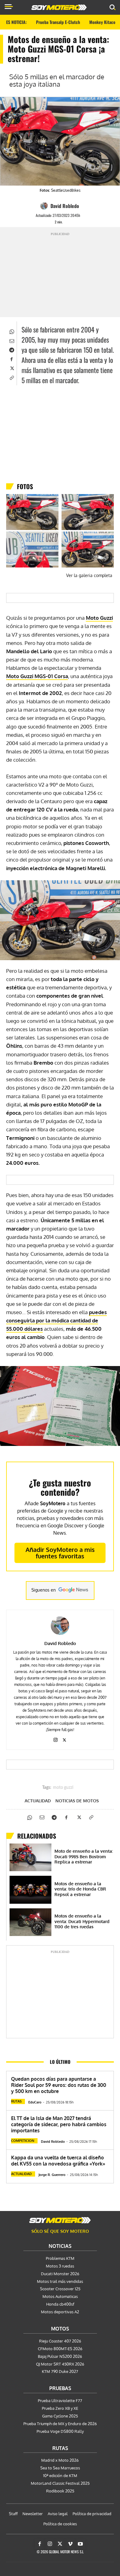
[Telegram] (11, 349)
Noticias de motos (77, 1801)
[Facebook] (11, 359)
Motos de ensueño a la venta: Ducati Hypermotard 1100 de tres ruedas (82, 1921)
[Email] (11, 340)
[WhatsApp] (11, 331)
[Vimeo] (70, 2544)
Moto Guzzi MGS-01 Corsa (37, 676)
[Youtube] (80, 2544)
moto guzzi (63, 1788)
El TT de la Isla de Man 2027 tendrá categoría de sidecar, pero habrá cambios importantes (59, 2124)
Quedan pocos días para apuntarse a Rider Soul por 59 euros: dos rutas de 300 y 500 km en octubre (59, 2085)
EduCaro (35, 2102)
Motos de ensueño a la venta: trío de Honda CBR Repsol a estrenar (80, 1889)
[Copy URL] (11, 377)
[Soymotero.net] (60, 2220)
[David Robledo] (45, 206)
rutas (16, 2101)
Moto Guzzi (99, 618)
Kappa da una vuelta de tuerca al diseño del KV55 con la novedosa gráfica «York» (58, 2161)
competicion (23, 2141)
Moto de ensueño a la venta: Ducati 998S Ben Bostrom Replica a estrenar (84, 1856)
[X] (11, 368)
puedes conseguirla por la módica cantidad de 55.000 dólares (56, 1320)
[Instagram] (56, 1739)
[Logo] (59, 7)
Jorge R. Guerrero (52, 2175)
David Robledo (65, 206)
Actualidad (38, 1801)
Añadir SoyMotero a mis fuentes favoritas (60, 1553)
